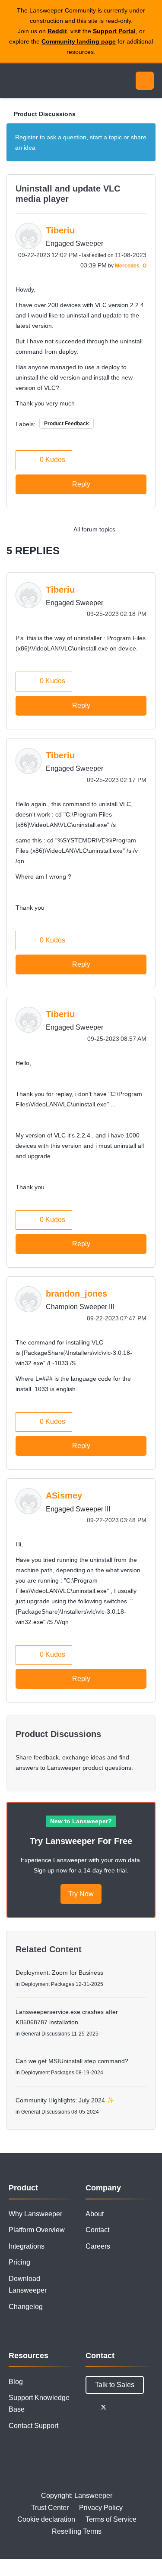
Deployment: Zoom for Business (59, 1973)
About (95, 2214)
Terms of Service (111, 2519)
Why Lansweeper (35, 2214)
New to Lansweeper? (81, 1821)
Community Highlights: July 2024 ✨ (65, 2100)
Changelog (26, 2307)
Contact (97, 2230)
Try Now (81, 1894)
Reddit (57, 31)
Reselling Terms (77, 2531)
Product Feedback (67, 424)
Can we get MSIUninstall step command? (72, 2061)
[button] (25, 460)
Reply (81, 484)
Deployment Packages (48, 1984)
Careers (98, 2246)
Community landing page (79, 41)
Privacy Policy (101, 2508)
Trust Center (50, 2508)
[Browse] (13, 81)
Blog (16, 2382)
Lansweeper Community (48, 81)
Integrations (27, 2246)
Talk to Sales (115, 2385)
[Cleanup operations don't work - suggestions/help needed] (147, 529)
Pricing (19, 2262)
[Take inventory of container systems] (129, 529)
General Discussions (46, 2034)
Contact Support (33, 2426)
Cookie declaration (46, 2519)
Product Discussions (45, 114)
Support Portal (114, 31)
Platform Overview (37, 2230)
